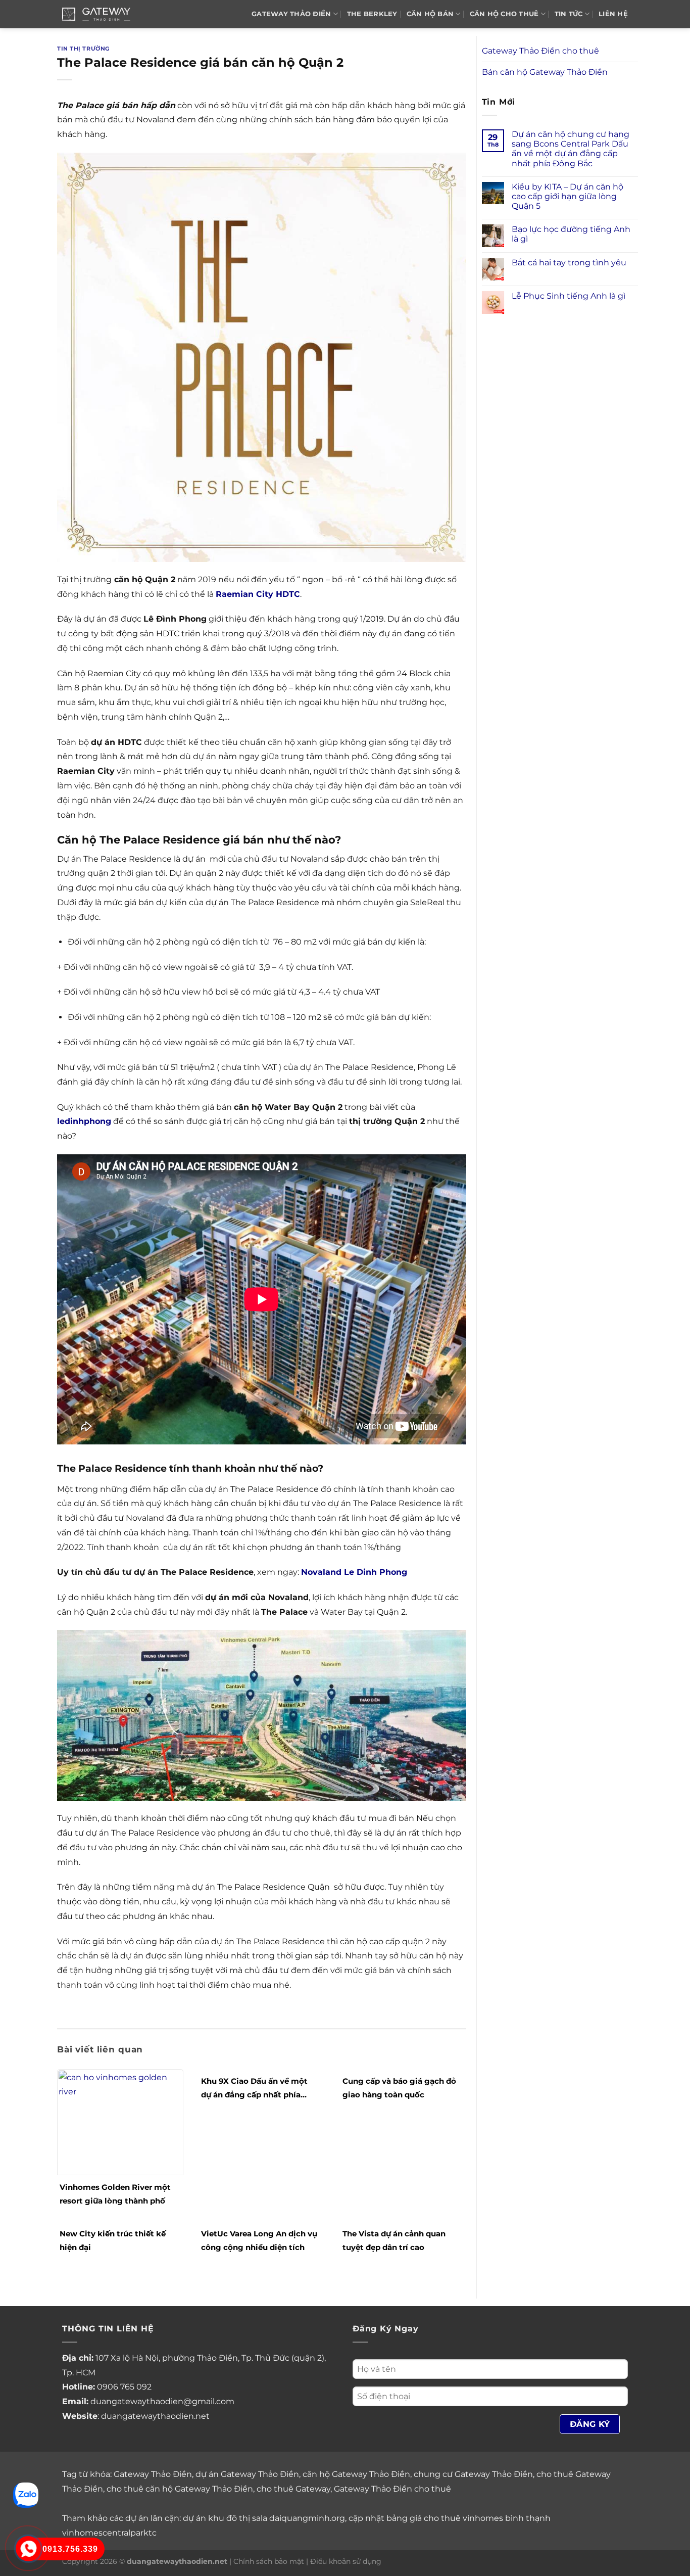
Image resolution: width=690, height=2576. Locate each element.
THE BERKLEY (372, 14)
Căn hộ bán (430, 14)
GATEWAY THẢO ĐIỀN (291, 14)
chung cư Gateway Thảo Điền (473, 2474)
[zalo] (26, 2494)
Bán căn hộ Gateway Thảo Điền (545, 72)
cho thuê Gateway (293, 2489)
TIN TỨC (569, 14)
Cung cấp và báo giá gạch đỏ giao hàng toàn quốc (399, 2088)
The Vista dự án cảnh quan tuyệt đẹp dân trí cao (394, 2240)
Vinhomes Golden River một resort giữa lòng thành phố (115, 2194)
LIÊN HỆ (613, 14)
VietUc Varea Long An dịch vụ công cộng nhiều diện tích (259, 2240)
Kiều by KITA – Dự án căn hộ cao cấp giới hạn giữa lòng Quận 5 (568, 196)
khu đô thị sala (238, 2518)
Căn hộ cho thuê (504, 14)
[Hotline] (28, 2549)
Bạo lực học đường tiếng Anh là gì (571, 234)
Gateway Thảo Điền (153, 2474)
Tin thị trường (83, 49)
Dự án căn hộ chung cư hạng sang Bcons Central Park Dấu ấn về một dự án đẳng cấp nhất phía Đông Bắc (571, 149)
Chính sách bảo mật (269, 2561)
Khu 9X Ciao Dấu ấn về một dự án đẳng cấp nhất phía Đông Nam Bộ (254, 2089)
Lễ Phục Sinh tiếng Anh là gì (569, 296)
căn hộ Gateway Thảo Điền (356, 2474)
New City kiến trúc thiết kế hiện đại (113, 2240)
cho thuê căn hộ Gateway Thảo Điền (180, 2489)
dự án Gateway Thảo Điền (247, 2474)
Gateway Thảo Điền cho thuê (540, 51)
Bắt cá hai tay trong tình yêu (569, 263)
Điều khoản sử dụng (346, 2561)
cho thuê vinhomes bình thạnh (487, 2518)
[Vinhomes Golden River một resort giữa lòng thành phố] (120, 2121)
